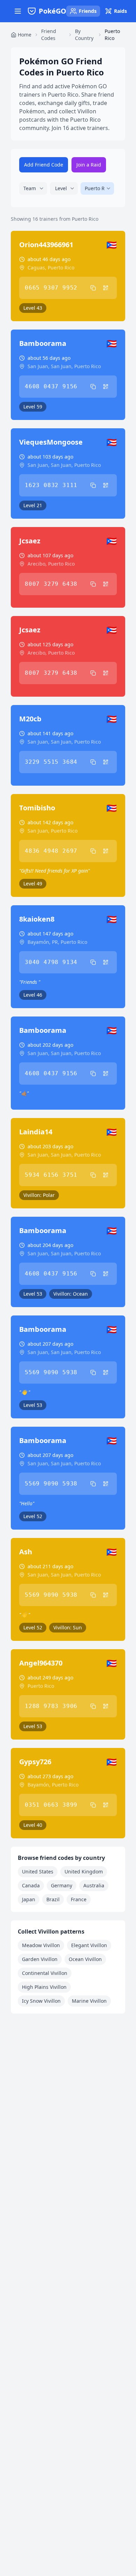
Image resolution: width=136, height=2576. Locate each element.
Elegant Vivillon (89, 1945)
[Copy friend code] (93, 288)
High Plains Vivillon (44, 1987)
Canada (31, 1885)
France (79, 1899)
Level (61, 188)
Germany (62, 1885)
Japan (29, 1899)
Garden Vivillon (40, 1959)
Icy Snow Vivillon (41, 2001)
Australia (94, 1885)
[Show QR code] (106, 288)
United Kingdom (84, 1872)
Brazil (53, 1899)
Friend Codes (49, 35)
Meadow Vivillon (41, 1945)
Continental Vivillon (45, 1973)
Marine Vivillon (89, 2001)
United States (38, 1872)
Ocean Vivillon (85, 1959)
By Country (84, 35)
